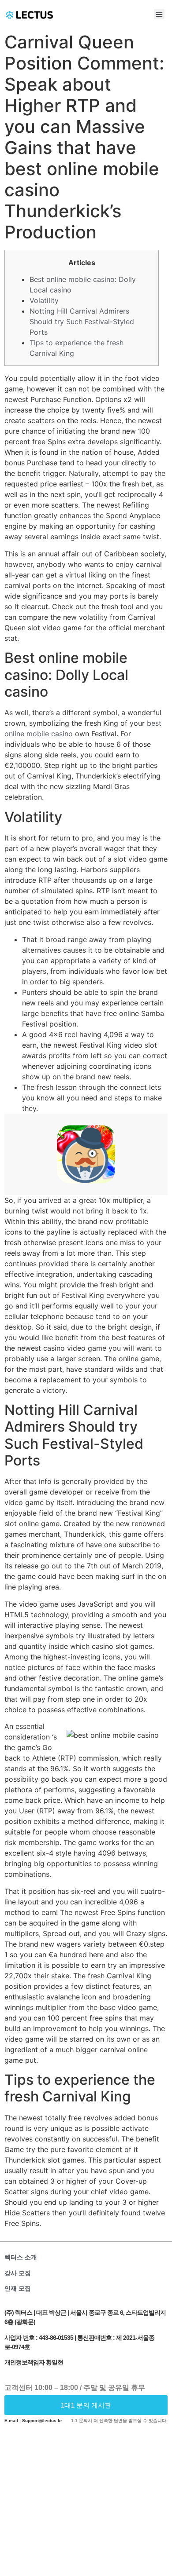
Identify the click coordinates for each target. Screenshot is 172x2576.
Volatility (44, 300)
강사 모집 (18, 2273)
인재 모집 (18, 2288)
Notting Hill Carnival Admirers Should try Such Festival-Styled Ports (82, 322)
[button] (159, 14)
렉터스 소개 (21, 2257)
